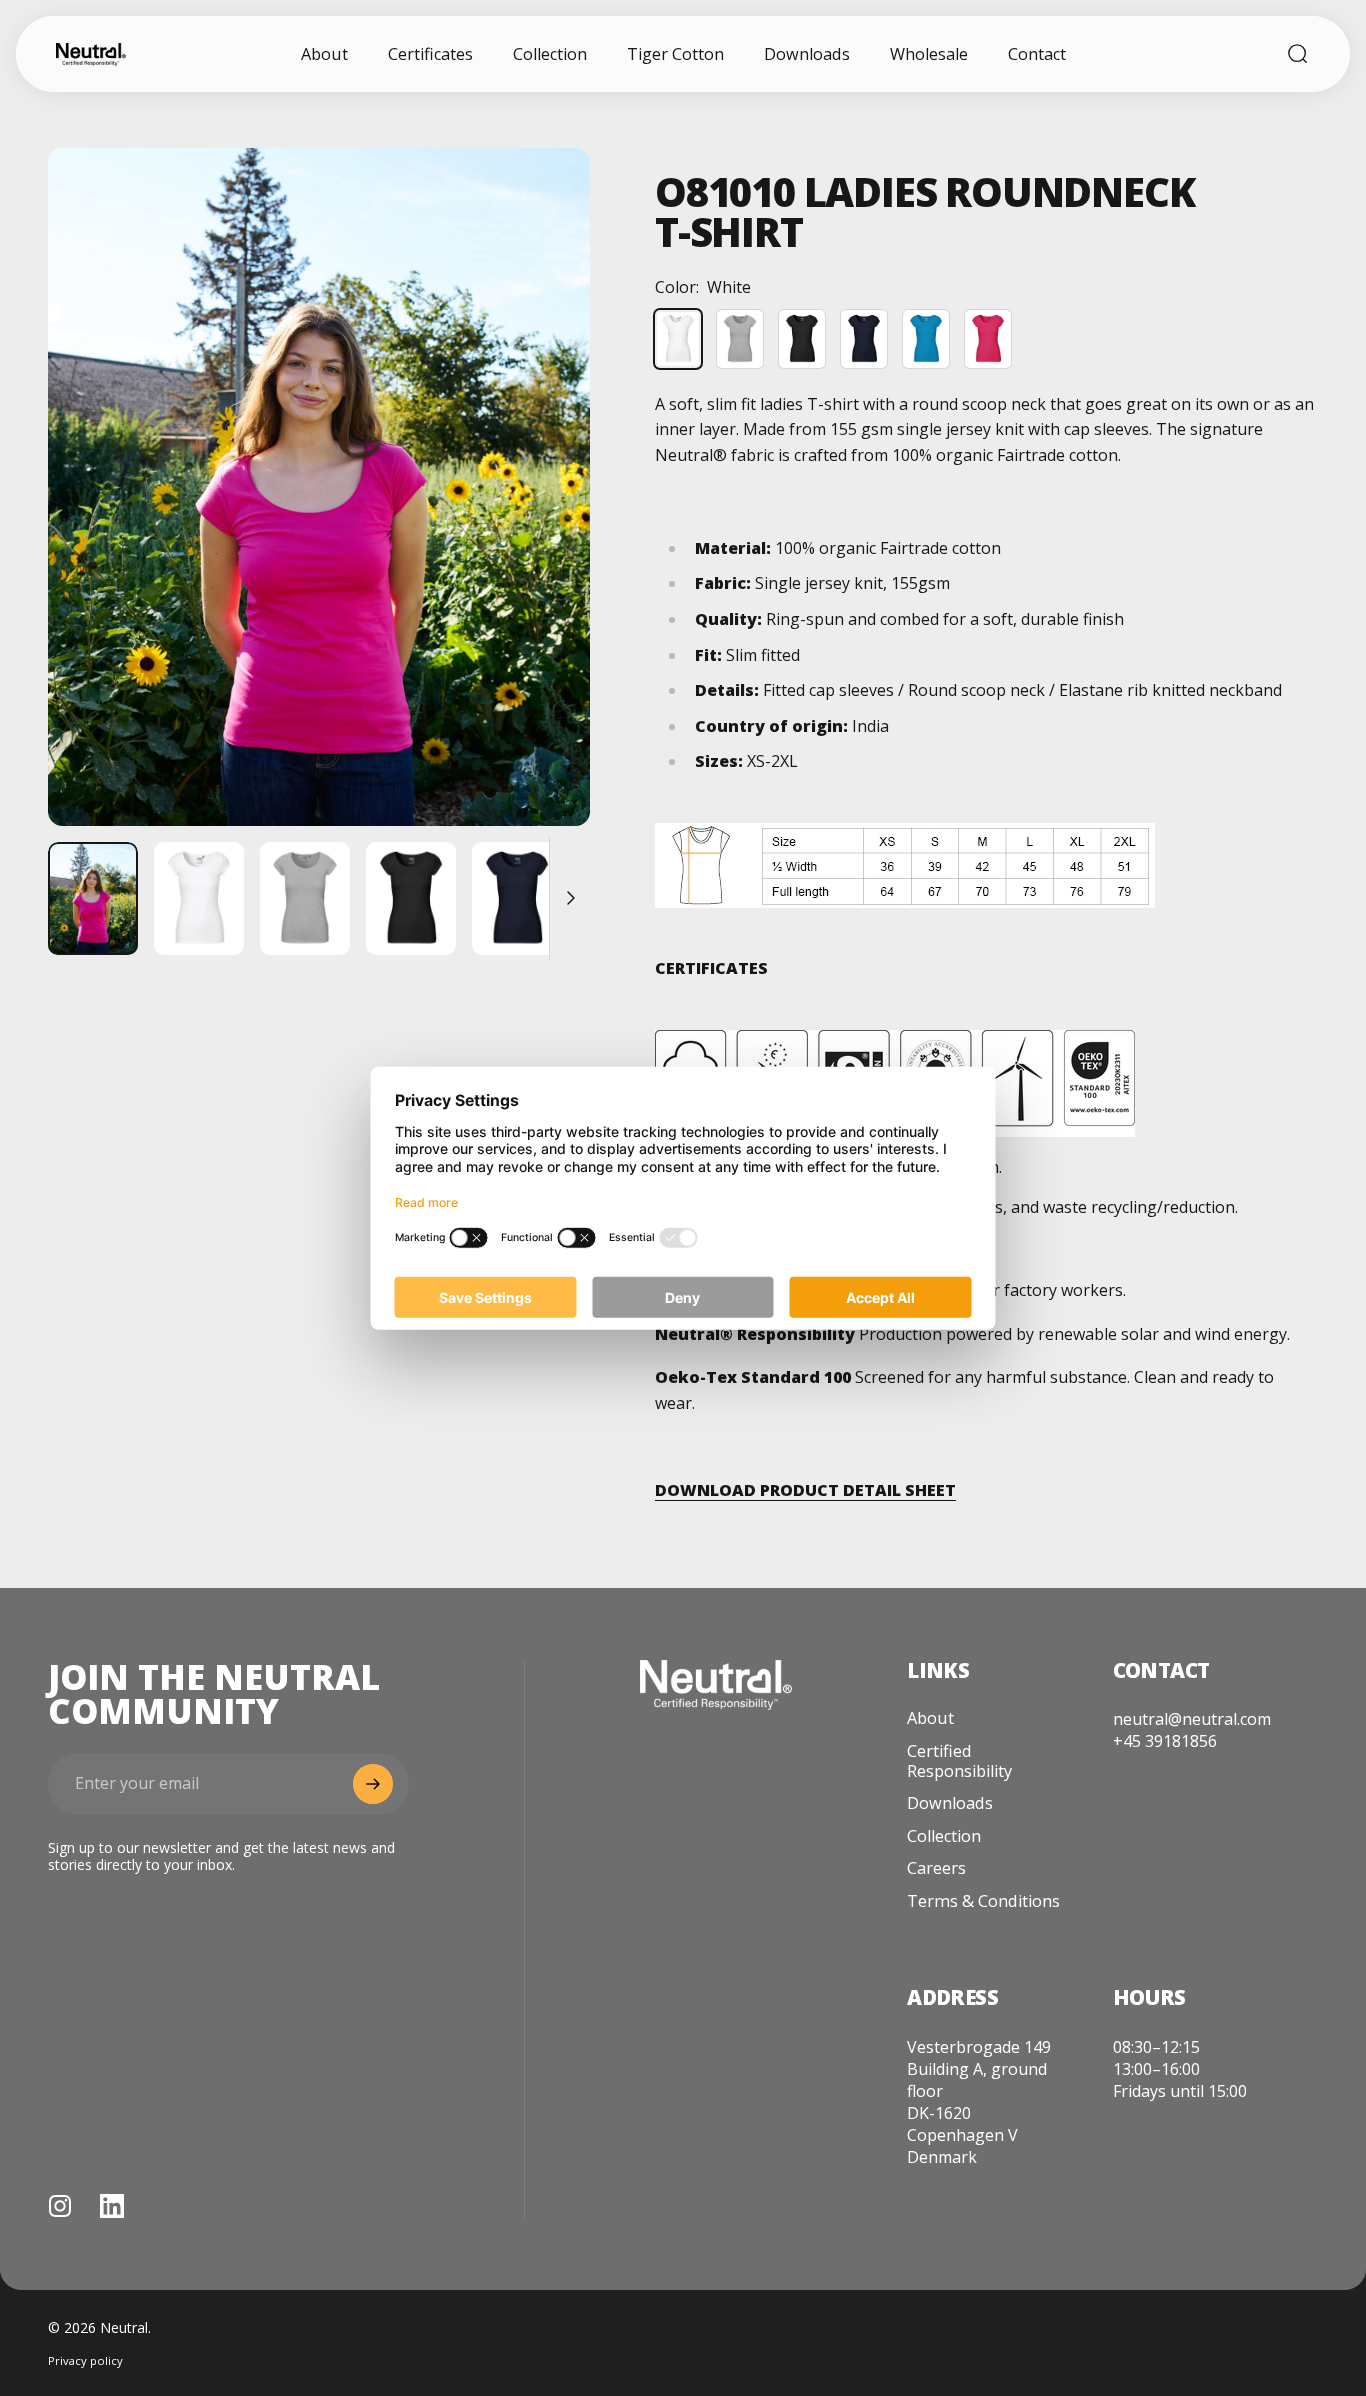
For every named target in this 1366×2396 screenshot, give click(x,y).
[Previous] (100, 522)
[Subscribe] (373, 1784)
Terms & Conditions (983, 1901)
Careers (936, 1868)
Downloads (950, 1803)
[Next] (538, 522)
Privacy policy (85, 2360)
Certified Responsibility (959, 1761)
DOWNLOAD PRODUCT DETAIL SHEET (805, 1490)
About (930, 1718)
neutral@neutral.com (1192, 1719)
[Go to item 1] (93, 898)
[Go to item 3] (305, 898)
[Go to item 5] (517, 898)
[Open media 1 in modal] (319, 487)
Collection (944, 1836)
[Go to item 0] (199, 898)
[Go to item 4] (411, 898)
